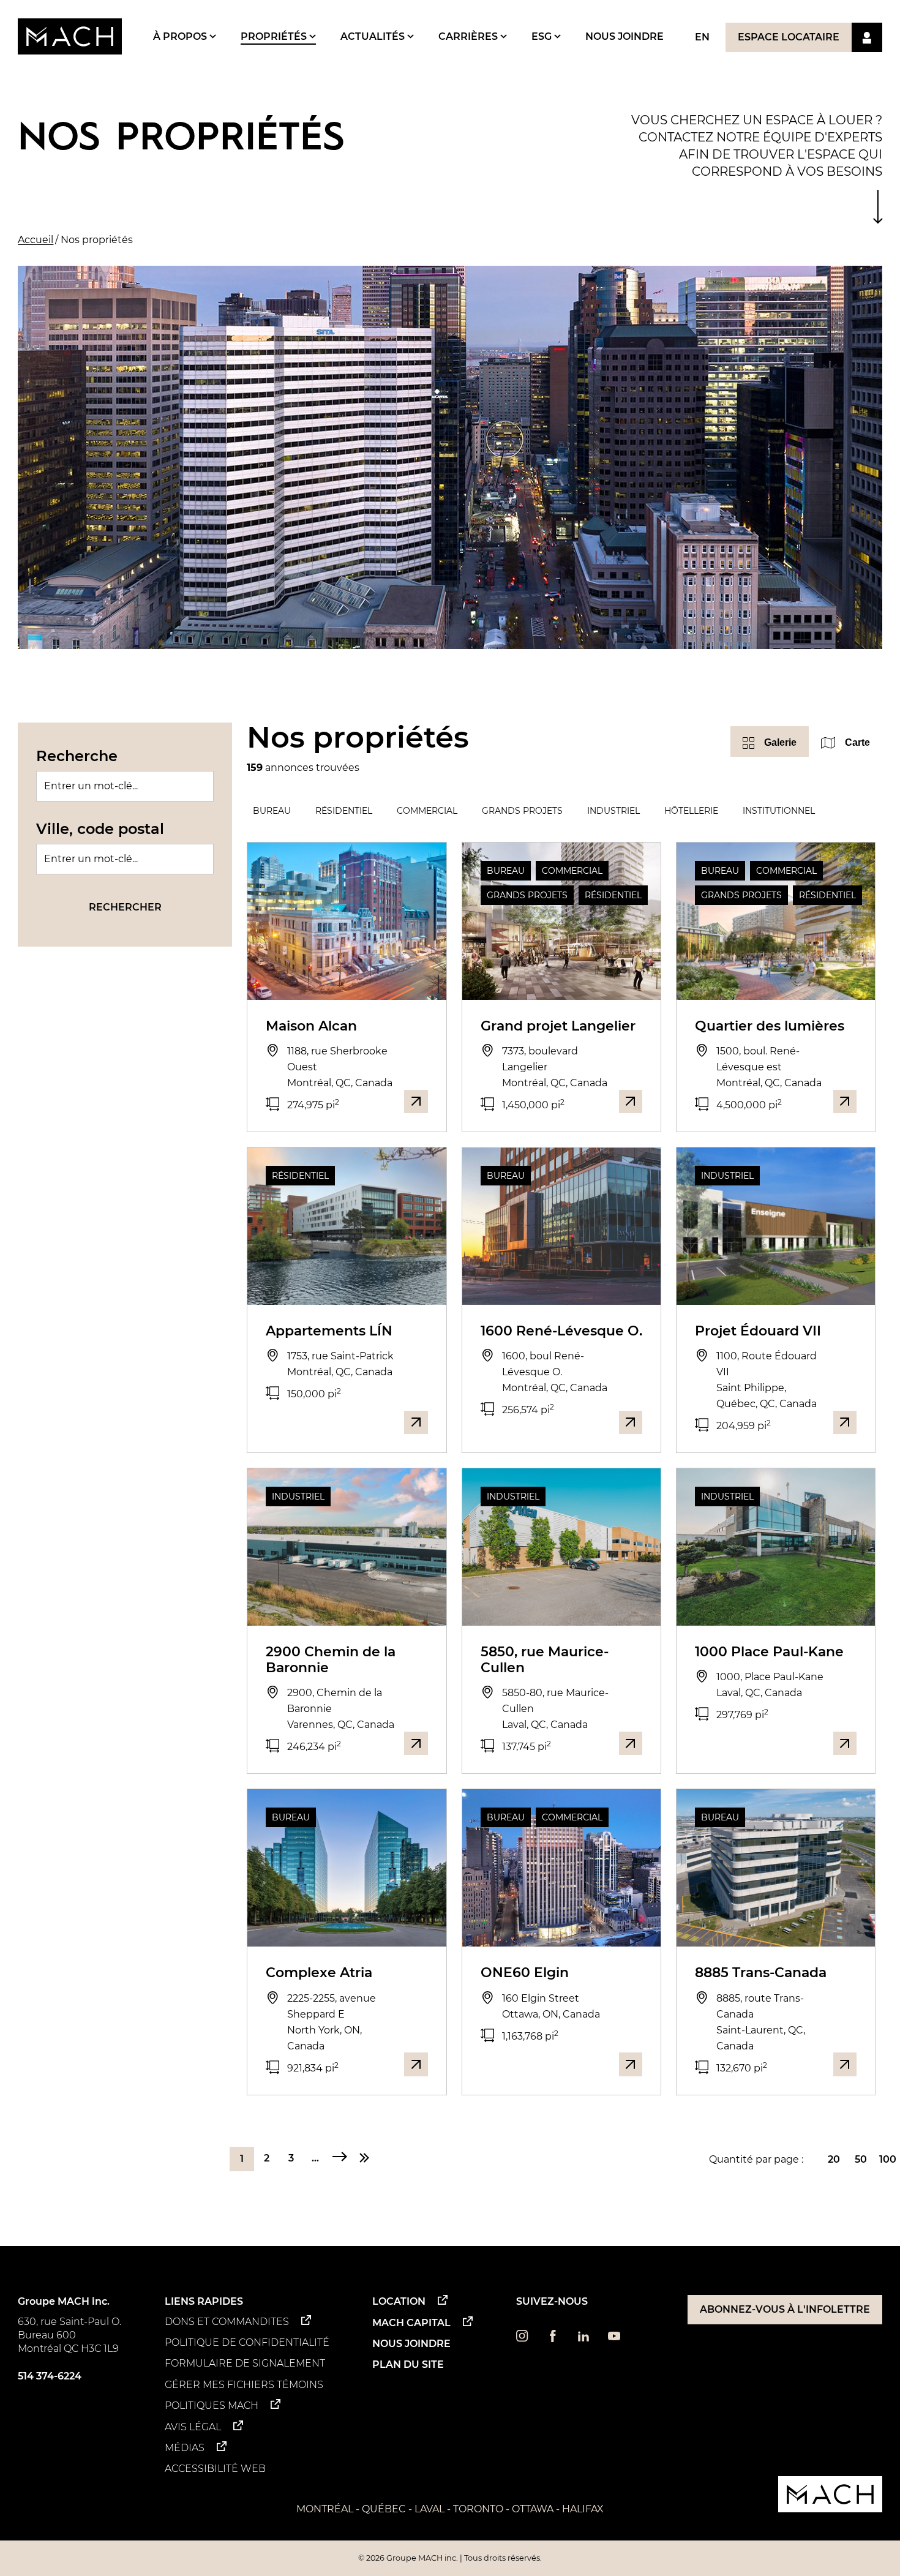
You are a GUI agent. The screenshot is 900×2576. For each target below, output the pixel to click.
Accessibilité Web (215, 2469)
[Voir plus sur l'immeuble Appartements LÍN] (416, 1422)
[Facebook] (553, 2339)
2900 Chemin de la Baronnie (331, 1660)
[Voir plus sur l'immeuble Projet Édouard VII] (845, 1422)
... (315, 2158)
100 (888, 2159)
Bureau (272, 811)
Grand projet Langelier (558, 1026)
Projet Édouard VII (758, 1331)
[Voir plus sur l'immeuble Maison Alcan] (416, 1102)
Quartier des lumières (770, 1026)
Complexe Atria (319, 1973)
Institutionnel (779, 811)
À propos (181, 36)
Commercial (427, 811)
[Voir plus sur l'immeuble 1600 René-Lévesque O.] (631, 1422)
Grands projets (522, 811)
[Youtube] (614, 2339)
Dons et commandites (227, 2322)
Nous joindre (624, 36)
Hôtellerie (691, 811)
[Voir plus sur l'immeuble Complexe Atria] (416, 2064)
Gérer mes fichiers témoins (244, 2385)
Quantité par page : (756, 2159)
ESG (543, 36)
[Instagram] (522, 2339)
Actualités (374, 36)
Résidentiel (344, 811)
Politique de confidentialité (247, 2342)
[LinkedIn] (583, 2339)
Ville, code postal (100, 829)
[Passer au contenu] (878, 207)
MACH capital (411, 2323)
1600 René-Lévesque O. (561, 1331)
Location (399, 2301)
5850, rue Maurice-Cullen (545, 1660)
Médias (185, 2448)
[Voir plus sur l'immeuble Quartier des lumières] (845, 1102)
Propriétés (275, 36)
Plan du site (408, 2364)
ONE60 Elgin (525, 1973)
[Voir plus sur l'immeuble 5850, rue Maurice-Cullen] (631, 1743)
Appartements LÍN (329, 1331)
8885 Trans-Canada (761, 1973)
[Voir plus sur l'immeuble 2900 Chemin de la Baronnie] (416, 1743)
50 (861, 2159)
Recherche (77, 756)
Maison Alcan (311, 1026)
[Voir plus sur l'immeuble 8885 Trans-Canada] (845, 2064)
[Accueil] (70, 36)
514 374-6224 (50, 2376)
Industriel (613, 811)
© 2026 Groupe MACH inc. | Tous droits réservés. (450, 2558)
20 (834, 2159)
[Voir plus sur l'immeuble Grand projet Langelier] (631, 1102)
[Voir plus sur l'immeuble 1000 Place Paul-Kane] (845, 1743)
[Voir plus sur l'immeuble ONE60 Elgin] (631, 2064)
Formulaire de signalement (245, 2363)
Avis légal (193, 2427)
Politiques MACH (212, 2405)
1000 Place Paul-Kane (769, 1652)
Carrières (469, 36)
